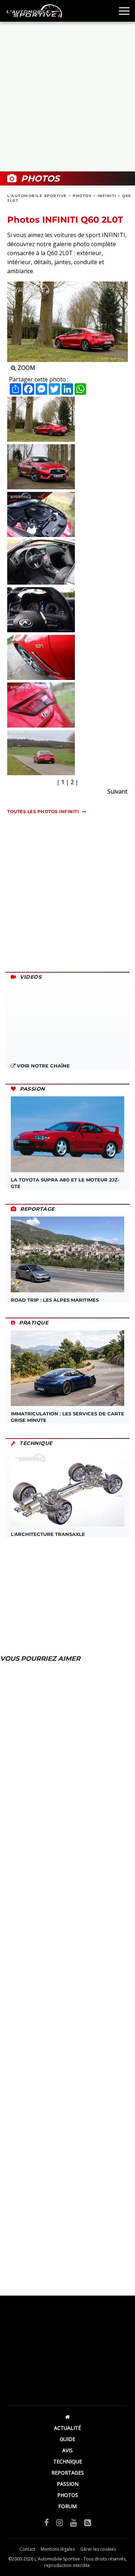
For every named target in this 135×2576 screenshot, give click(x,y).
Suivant (117, 791)
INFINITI (107, 196)
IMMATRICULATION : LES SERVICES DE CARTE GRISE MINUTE (67, 1417)
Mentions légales (58, 2549)
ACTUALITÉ (67, 2428)
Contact (27, 2549)
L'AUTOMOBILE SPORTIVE (37, 196)
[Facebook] (47, 2522)
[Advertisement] (67, 97)
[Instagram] (60, 2522)
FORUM (67, 2506)
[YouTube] (74, 2522)
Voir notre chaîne (43, 1066)
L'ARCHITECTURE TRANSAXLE (48, 1534)
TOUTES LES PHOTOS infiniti (43, 811)
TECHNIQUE (68, 2461)
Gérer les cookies (98, 2549)
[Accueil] (67, 2417)
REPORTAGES (68, 2473)
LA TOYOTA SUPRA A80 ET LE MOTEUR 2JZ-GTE (65, 1183)
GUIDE (67, 2439)
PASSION (68, 2484)
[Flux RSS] (88, 2522)
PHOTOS (82, 196)
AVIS (67, 2450)
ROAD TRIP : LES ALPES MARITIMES (55, 1300)
